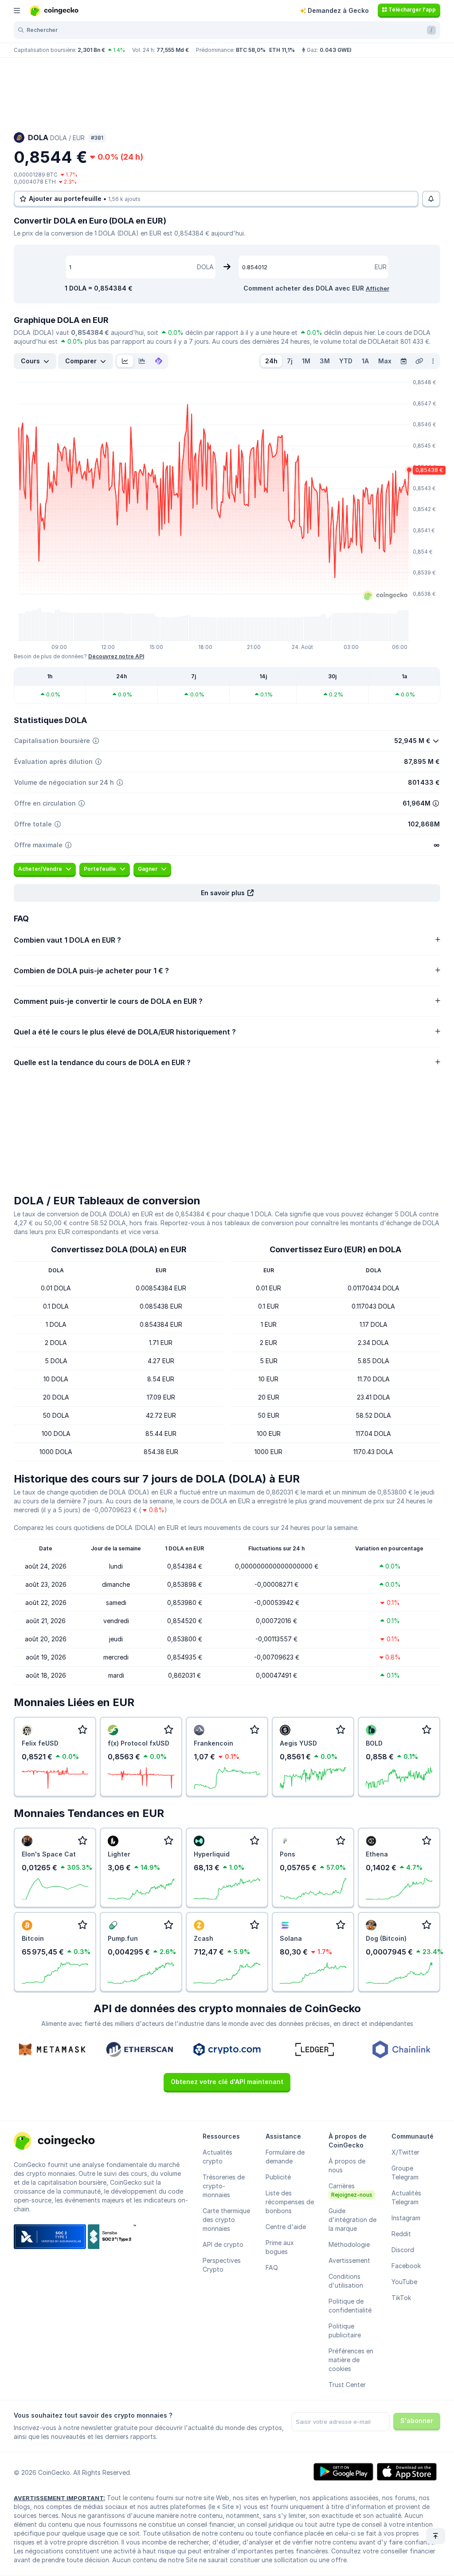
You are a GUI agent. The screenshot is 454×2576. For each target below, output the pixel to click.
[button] (227, 893)
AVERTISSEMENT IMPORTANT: (59, 2498)
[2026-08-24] (403, 361)
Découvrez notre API (116, 656)
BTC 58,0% (251, 50)
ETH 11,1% (282, 50)
